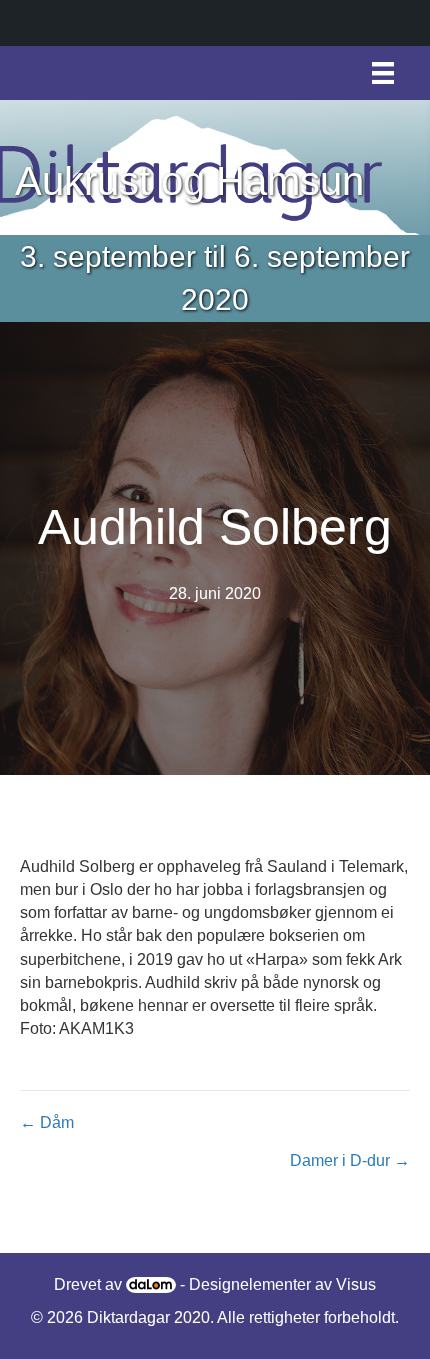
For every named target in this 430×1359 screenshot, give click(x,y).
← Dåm (47, 1122)
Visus (356, 1284)
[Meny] (383, 73)
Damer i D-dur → (350, 1160)
